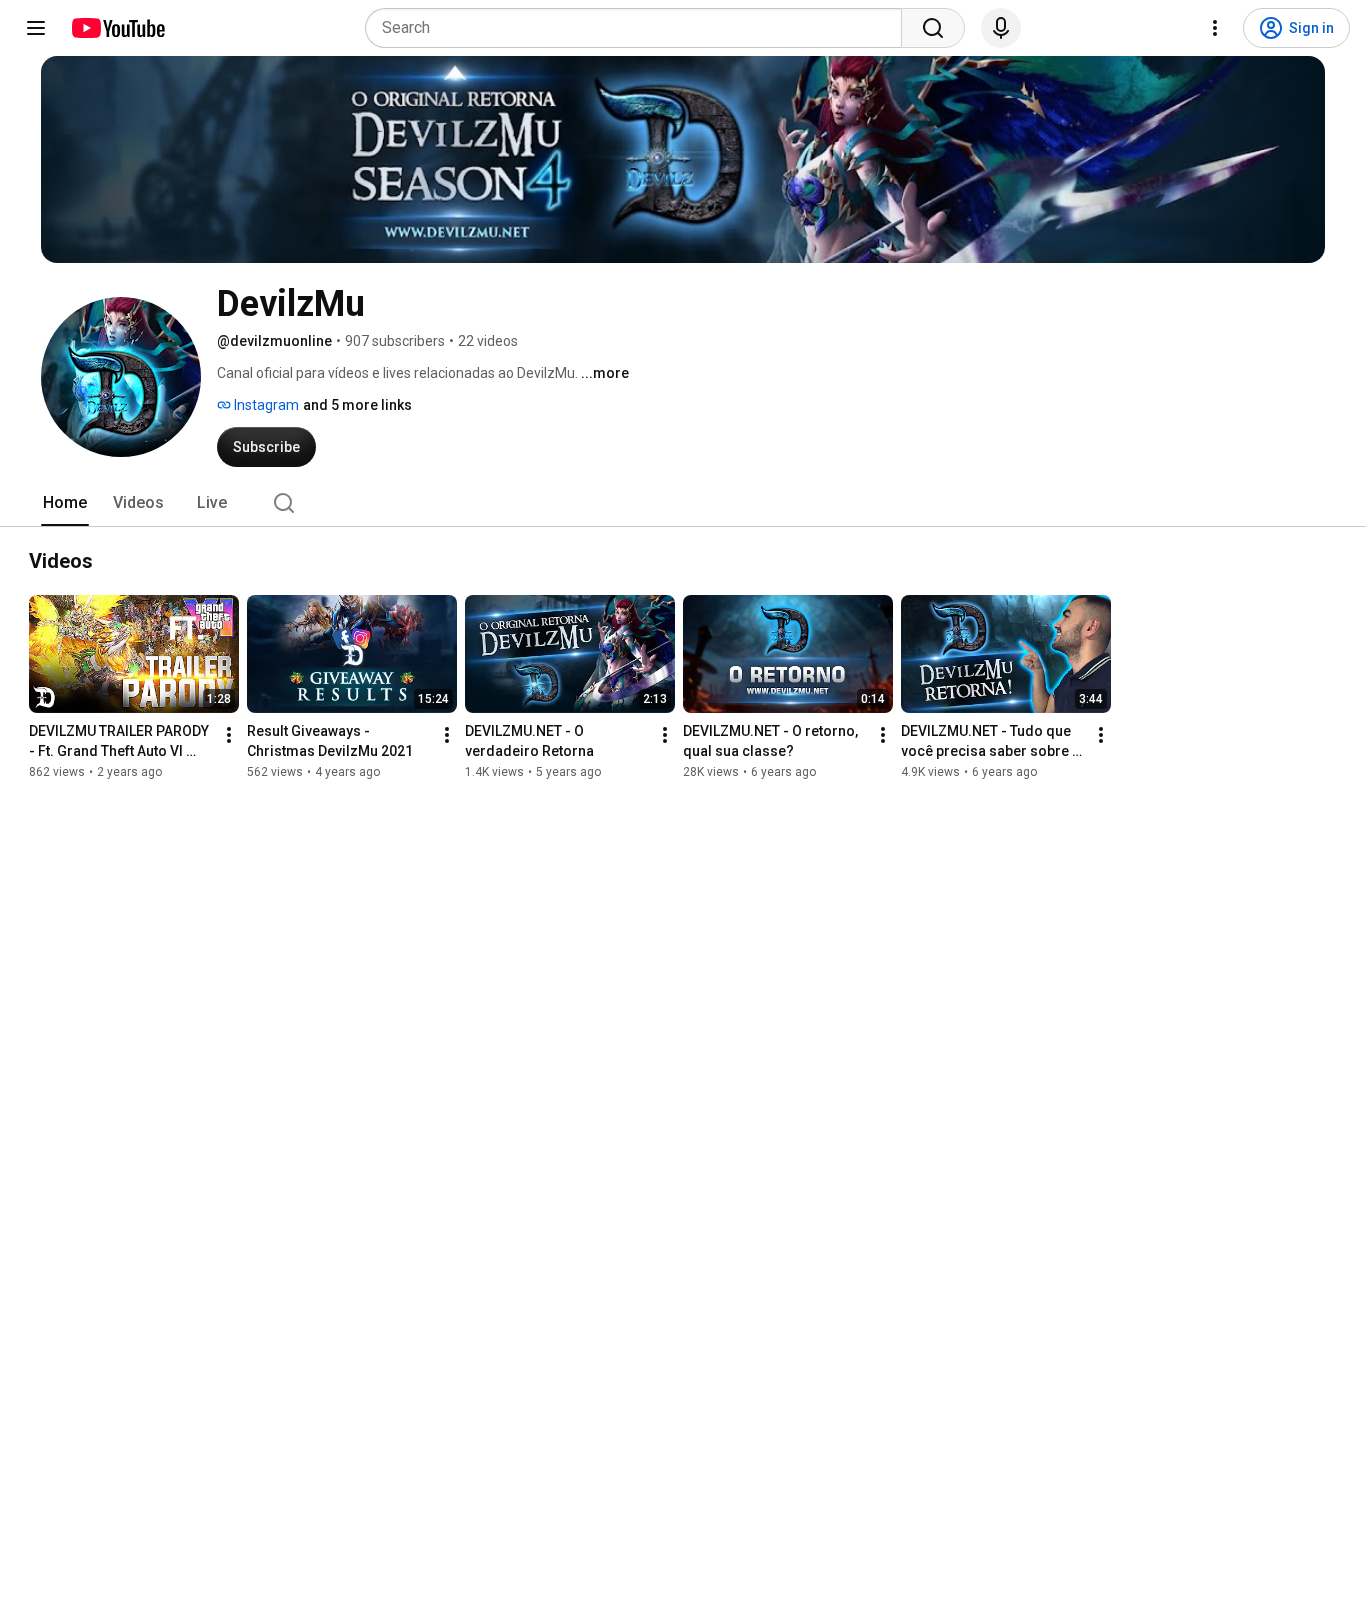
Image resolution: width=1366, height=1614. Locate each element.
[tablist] (683, 503)
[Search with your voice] (1001, 28)
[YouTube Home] (117, 28)
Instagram (265, 405)
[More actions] (229, 735)
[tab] (65, 503)
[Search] (933, 28)
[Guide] (36, 28)
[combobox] (639, 28)
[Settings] (1215, 28)
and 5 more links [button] (357, 405)
